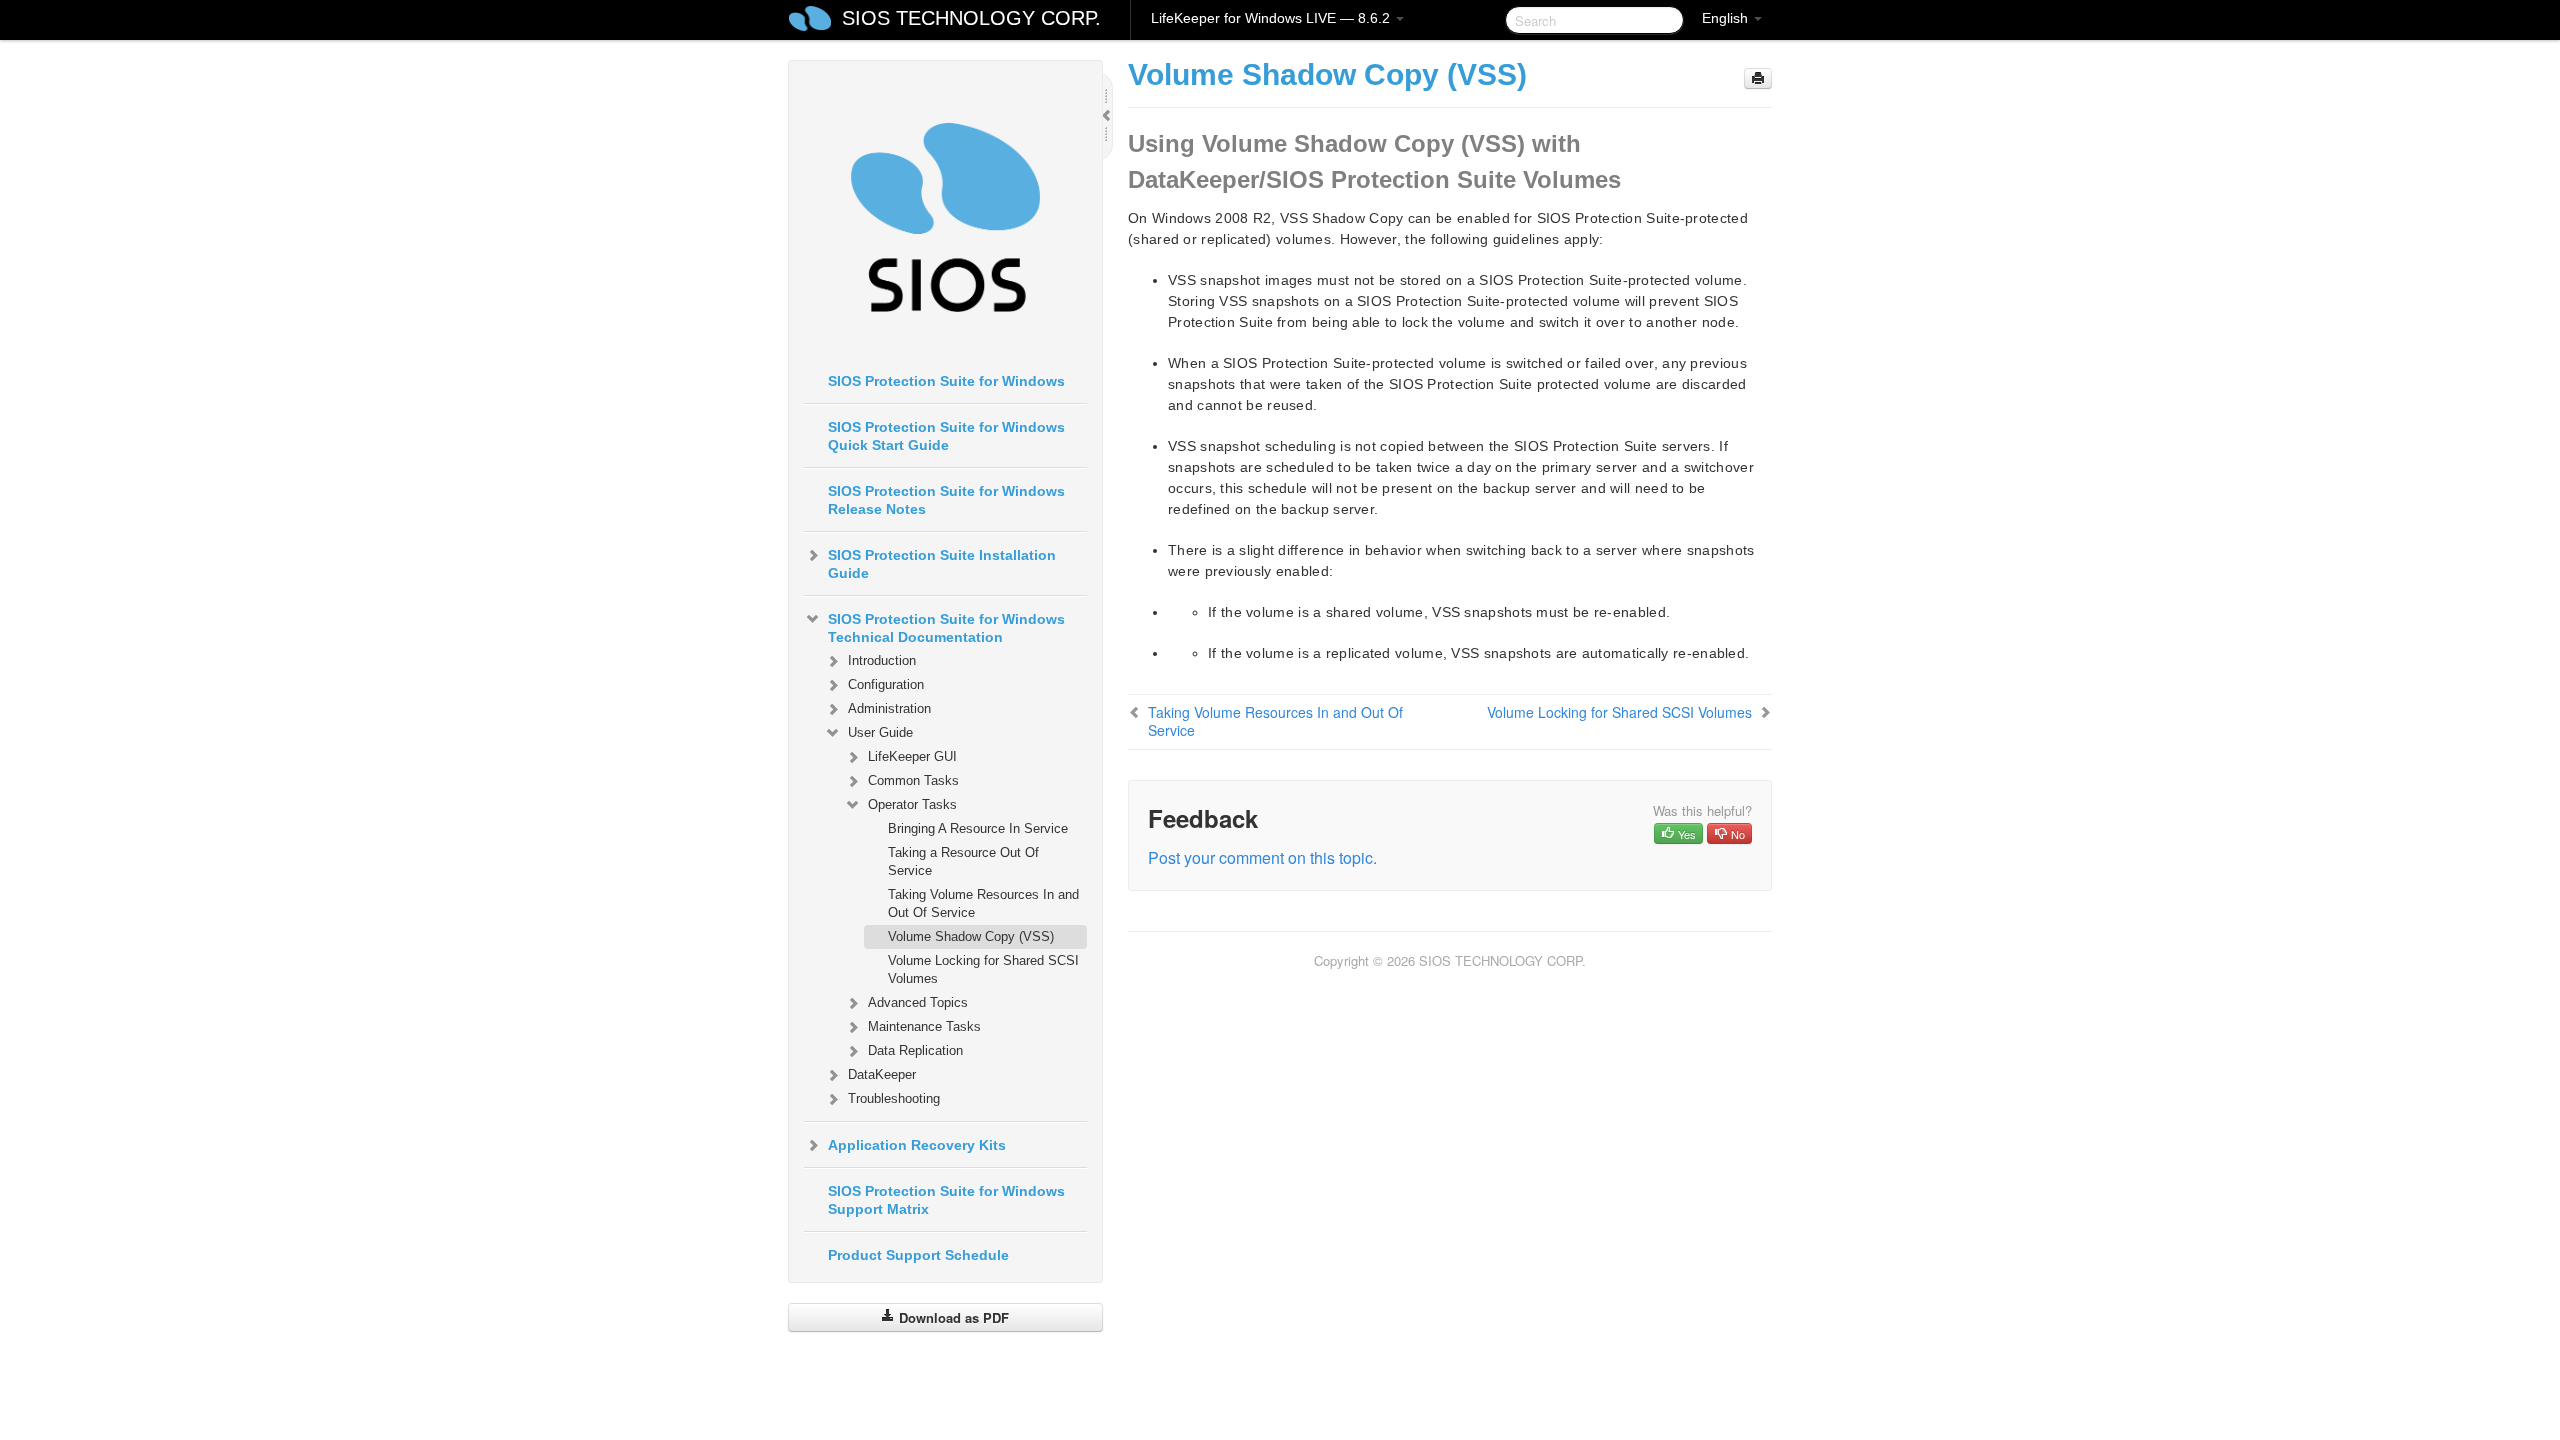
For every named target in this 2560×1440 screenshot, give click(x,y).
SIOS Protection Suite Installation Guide (942, 564)
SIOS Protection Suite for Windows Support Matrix (946, 1200)
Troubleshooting (894, 1098)
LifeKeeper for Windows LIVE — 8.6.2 (1272, 18)
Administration (889, 708)
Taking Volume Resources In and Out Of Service (983, 903)
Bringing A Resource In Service (978, 828)
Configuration (886, 684)
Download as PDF (952, 1317)
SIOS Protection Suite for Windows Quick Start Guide (946, 436)
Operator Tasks (912, 804)
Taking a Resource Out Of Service (963, 861)
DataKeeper (882, 1074)
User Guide (880, 732)
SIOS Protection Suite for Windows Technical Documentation (946, 628)
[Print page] (1758, 78)
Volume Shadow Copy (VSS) (971, 936)
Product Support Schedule (918, 1255)
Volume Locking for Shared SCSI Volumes (983, 969)
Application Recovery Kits (917, 1145)
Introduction (882, 660)
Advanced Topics (918, 1002)
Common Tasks (913, 780)
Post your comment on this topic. (1262, 857)
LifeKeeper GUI (912, 756)
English (1727, 18)
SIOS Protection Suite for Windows (946, 381)
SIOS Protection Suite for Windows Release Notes (946, 500)
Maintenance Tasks (924, 1026)
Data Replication (915, 1050)
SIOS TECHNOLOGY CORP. (971, 18)
